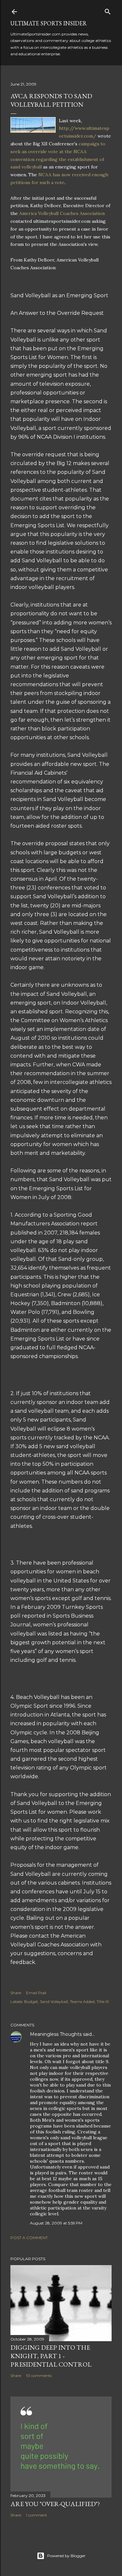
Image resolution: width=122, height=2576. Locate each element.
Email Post (36, 1993)
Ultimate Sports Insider (49, 23)
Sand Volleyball (54, 2002)
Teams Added (82, 2002)
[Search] (108, 10)
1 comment (37, 2515)
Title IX (103, 2002)
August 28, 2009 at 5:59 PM (56, 2223)
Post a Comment (29, 2238)
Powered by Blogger (66, 2556)
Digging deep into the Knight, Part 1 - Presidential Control (51, 2356)
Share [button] (16, 1993)
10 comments (39, 2376)
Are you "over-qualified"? (55, 2504)
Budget (31, 2002)
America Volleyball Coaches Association (62, 213)
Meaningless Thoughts (56, 2034)
